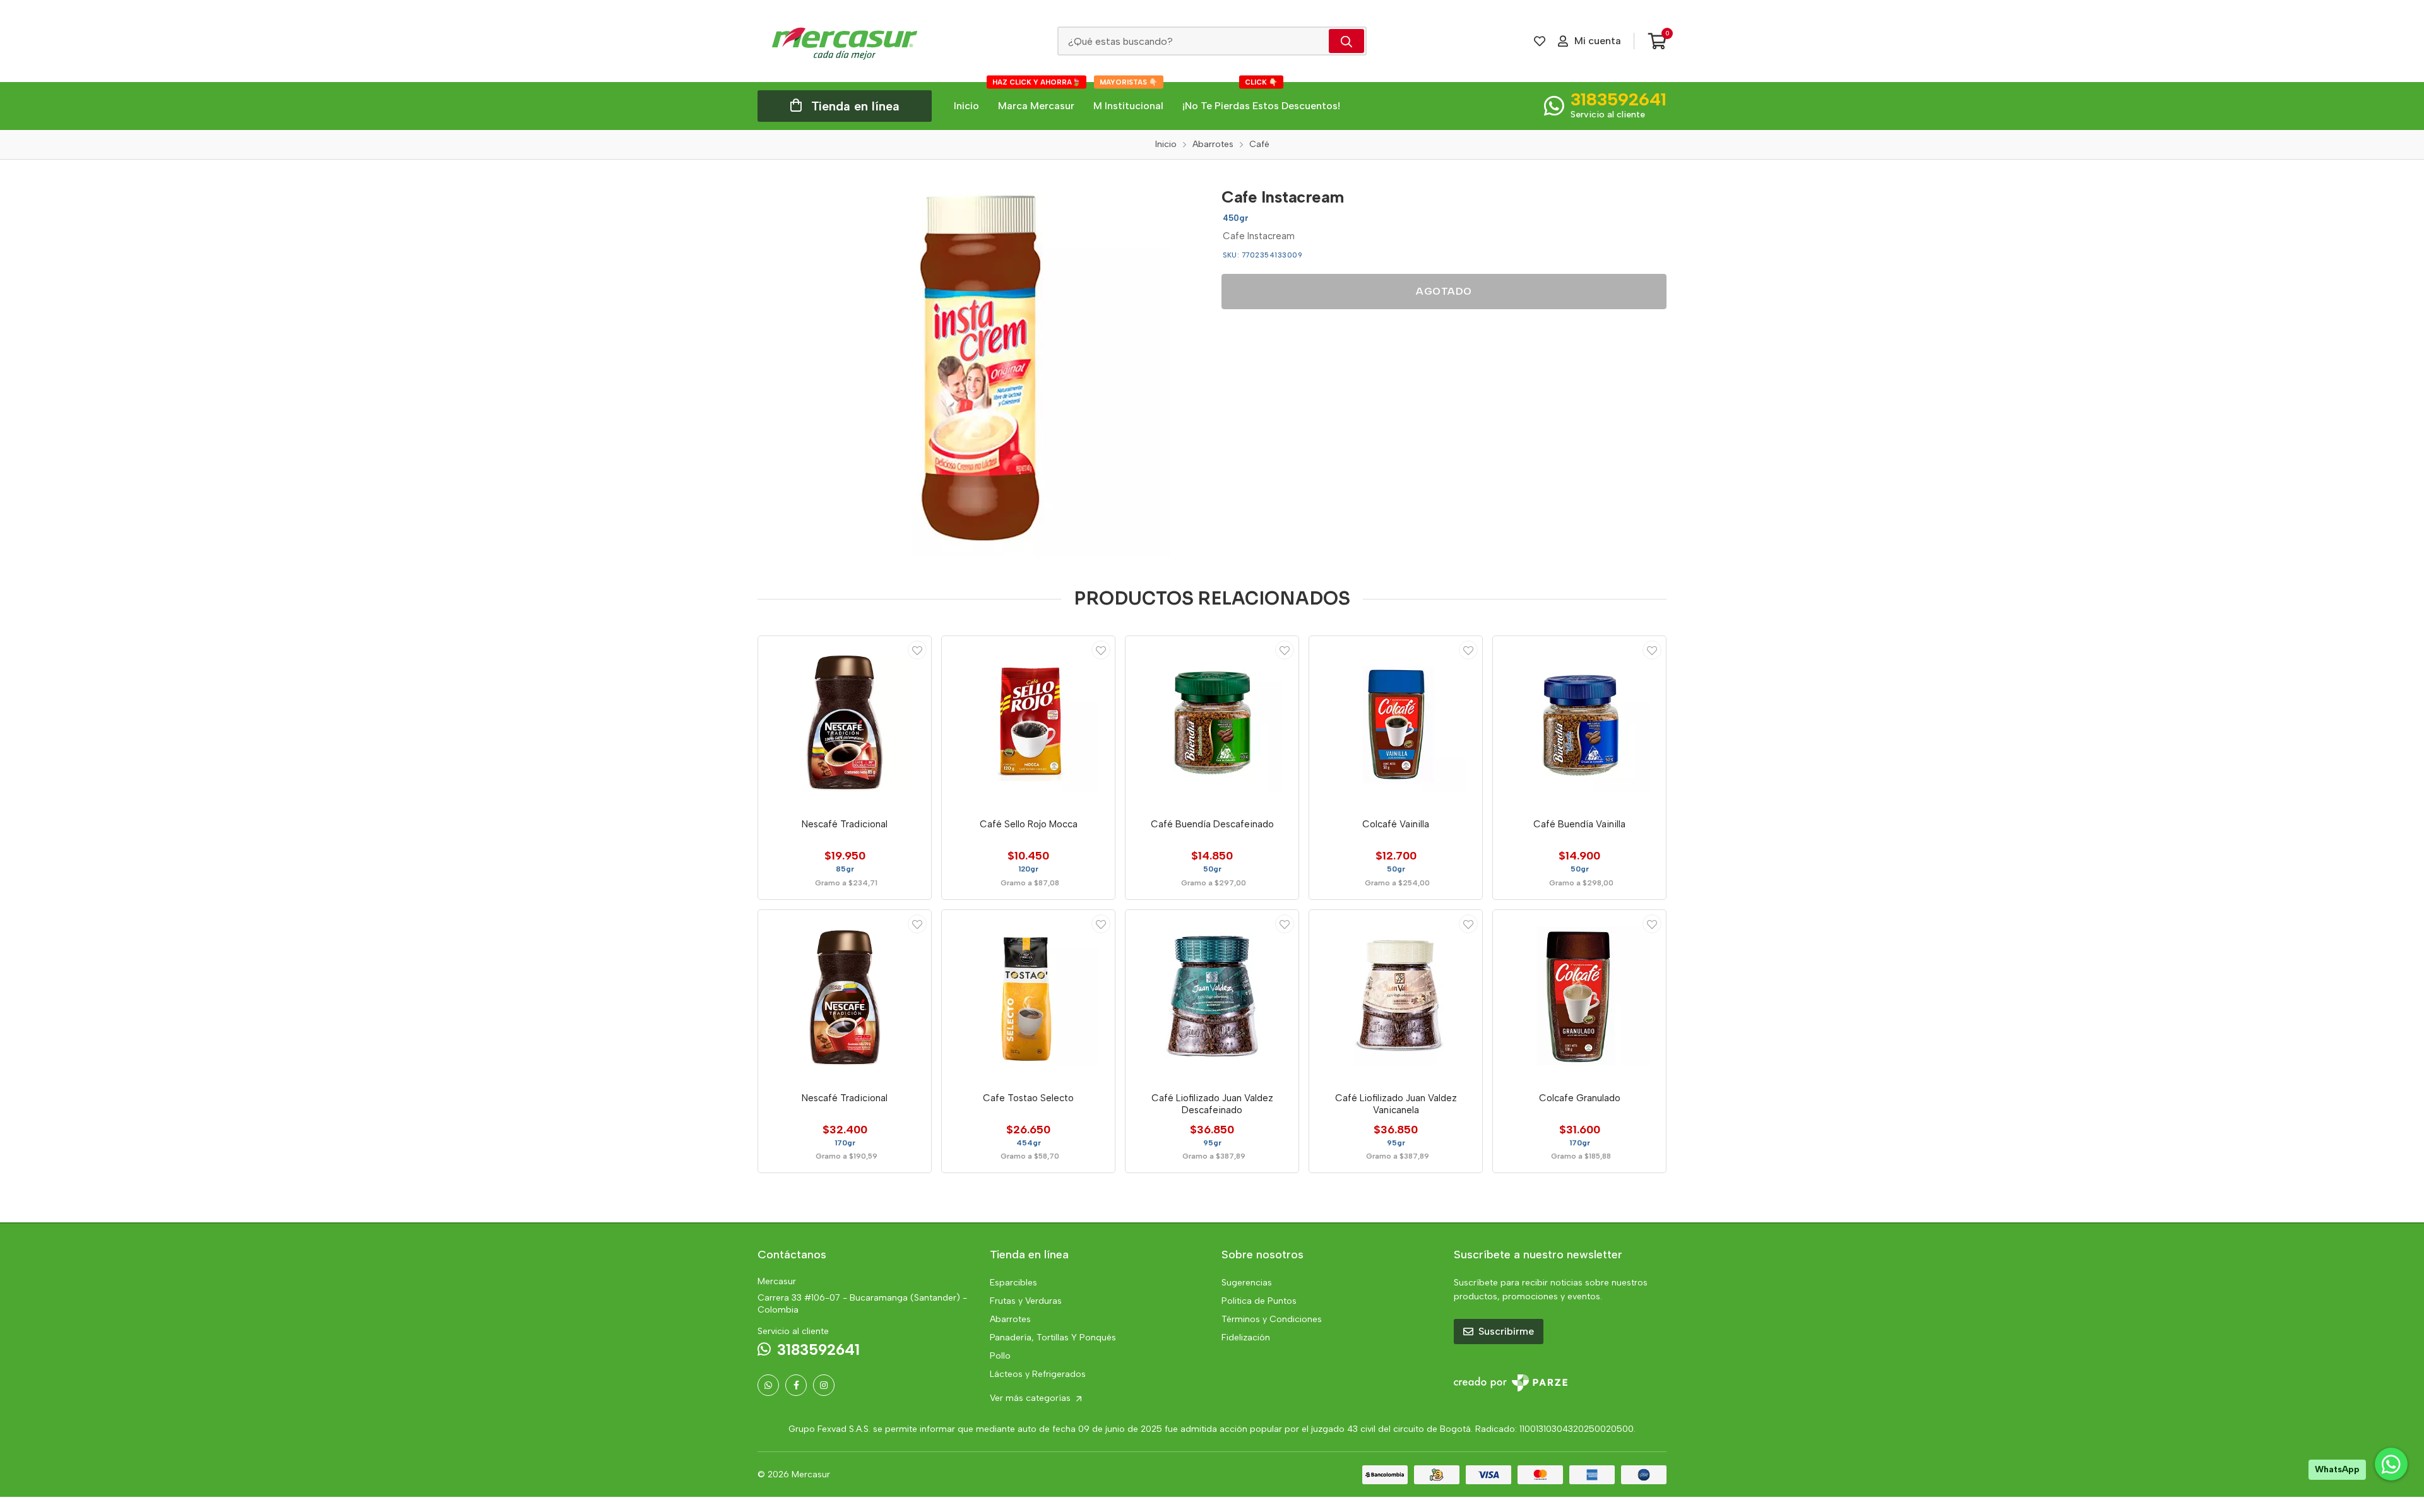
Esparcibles (1013, 1283)
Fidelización (1246, 1338)
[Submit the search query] (1346, 41)
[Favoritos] (1540, 41)
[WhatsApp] (768, 1385)
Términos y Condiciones (1272, 1319)
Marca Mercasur (1037, 97)
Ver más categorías (1031, 1398)
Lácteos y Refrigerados (1038, 1374)
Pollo (1000, 1356)
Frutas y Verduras (1026, 1301)
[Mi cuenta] (917, 650)
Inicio (966, 106)
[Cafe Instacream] (980, 368)
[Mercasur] (845, 41)
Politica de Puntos (1259, 1301)
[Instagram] (824, 1385)
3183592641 (1619, 99)
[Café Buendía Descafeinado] (1212, 723)
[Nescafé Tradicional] (845, 723)
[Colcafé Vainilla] (1396, 723)
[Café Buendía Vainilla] (1579, 723)
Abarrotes (1010, 1319)
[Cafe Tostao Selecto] (1028, 996)
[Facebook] (796, 1385)
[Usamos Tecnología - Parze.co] (1511, 1383)
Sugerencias (1247, 1283)
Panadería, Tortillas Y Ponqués (1053, 1338)
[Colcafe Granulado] (1579, 996)
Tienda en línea (855, 106)
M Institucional (1128, 97)
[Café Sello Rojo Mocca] (1028, 723)
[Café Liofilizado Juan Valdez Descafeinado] (1212, 996)
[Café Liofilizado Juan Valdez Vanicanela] (1396, 996)
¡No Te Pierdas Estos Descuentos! (1261, 97)
